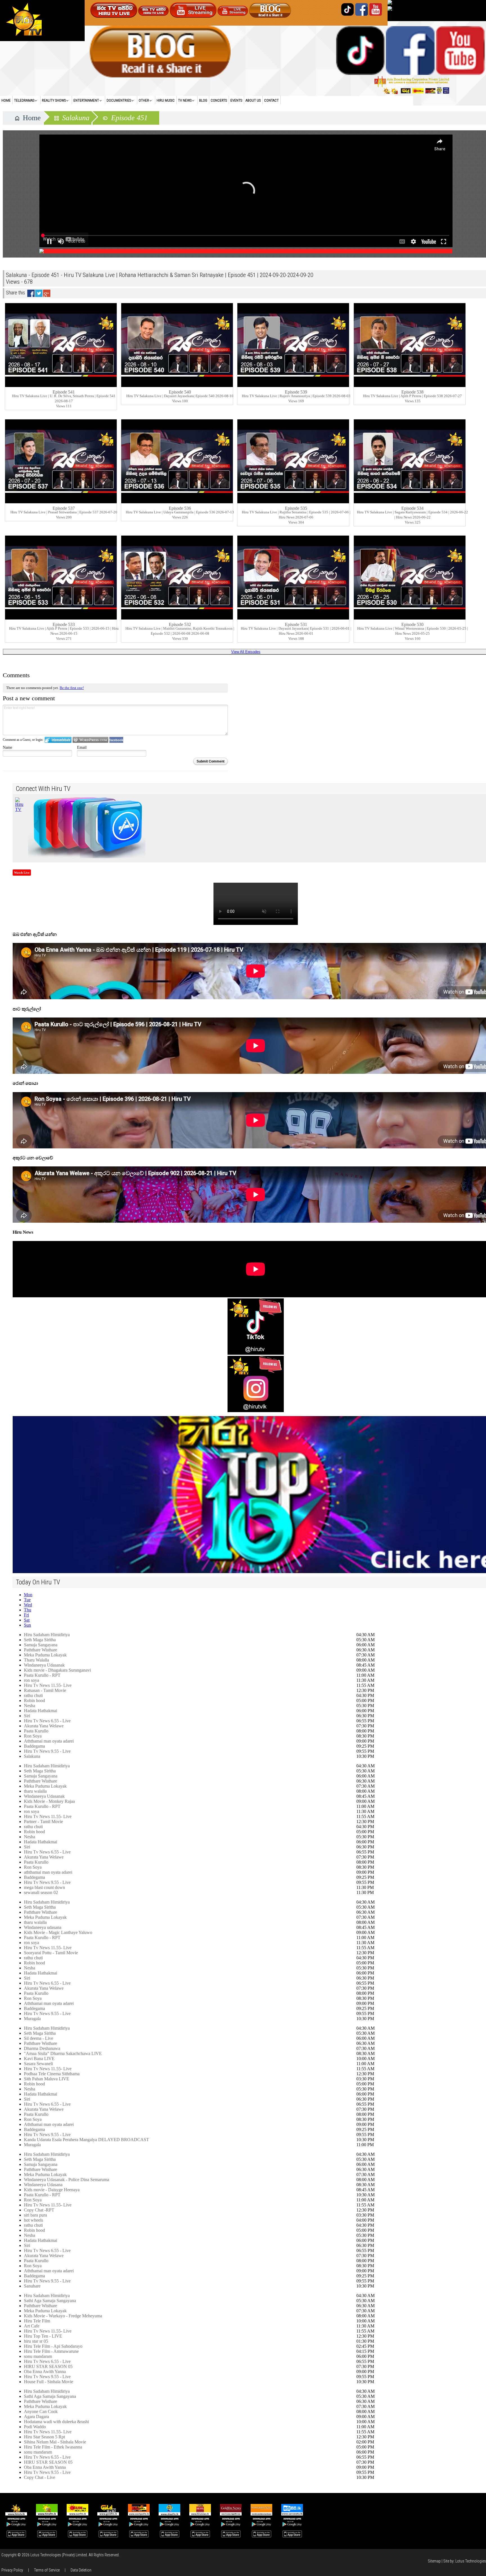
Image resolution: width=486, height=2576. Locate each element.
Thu (28, 1610)
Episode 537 (64, 508)
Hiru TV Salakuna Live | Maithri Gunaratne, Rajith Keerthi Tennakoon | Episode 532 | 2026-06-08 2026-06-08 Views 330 (180, 633)
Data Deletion (81, 2570)
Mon (28, 1595)
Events (236, 100)
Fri (26, 1615)
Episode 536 (180, 508)
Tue (27, 1600)
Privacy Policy (12, 2570)
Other (144, 100)
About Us (253, 100)
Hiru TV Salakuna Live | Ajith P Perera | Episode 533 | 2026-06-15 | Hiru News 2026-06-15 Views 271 (64, 633)
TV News (185, 100)
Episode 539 (296, 392)
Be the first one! (72, 688)
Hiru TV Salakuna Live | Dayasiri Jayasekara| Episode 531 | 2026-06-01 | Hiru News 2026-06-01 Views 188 (296, 633)
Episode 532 (180, 624)
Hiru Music (166, 100)
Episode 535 (296, 508)
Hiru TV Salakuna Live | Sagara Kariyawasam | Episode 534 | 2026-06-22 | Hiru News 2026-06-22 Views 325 (412, 517)
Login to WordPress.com (90, 740)
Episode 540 (180, 392)
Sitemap (434, 2561)
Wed (28, 1605)
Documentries (119, 100)
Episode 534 (412, 508)
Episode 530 (412, 624)
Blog (203, 100)
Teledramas (24, 100)
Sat (27, 1620)
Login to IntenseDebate (58, 740)
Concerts (219, 100)
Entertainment (86, 100)
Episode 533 (64, 624)
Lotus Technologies (471, 2561)
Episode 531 (296, 624)
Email (82, 747)
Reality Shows (54, 100)
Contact (271, 100)
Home (6, 100)
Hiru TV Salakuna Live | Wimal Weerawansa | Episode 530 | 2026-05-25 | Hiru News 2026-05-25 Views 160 (413, 633)
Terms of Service (47, 2570)
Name (7, 747)
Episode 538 (412, 392)
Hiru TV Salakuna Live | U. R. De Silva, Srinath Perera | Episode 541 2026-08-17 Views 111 (64, 401)
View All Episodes (246, 652)
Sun (27, 1625)
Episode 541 (64, 392)
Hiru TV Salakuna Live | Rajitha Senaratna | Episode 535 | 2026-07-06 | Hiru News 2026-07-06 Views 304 (296, 517)
